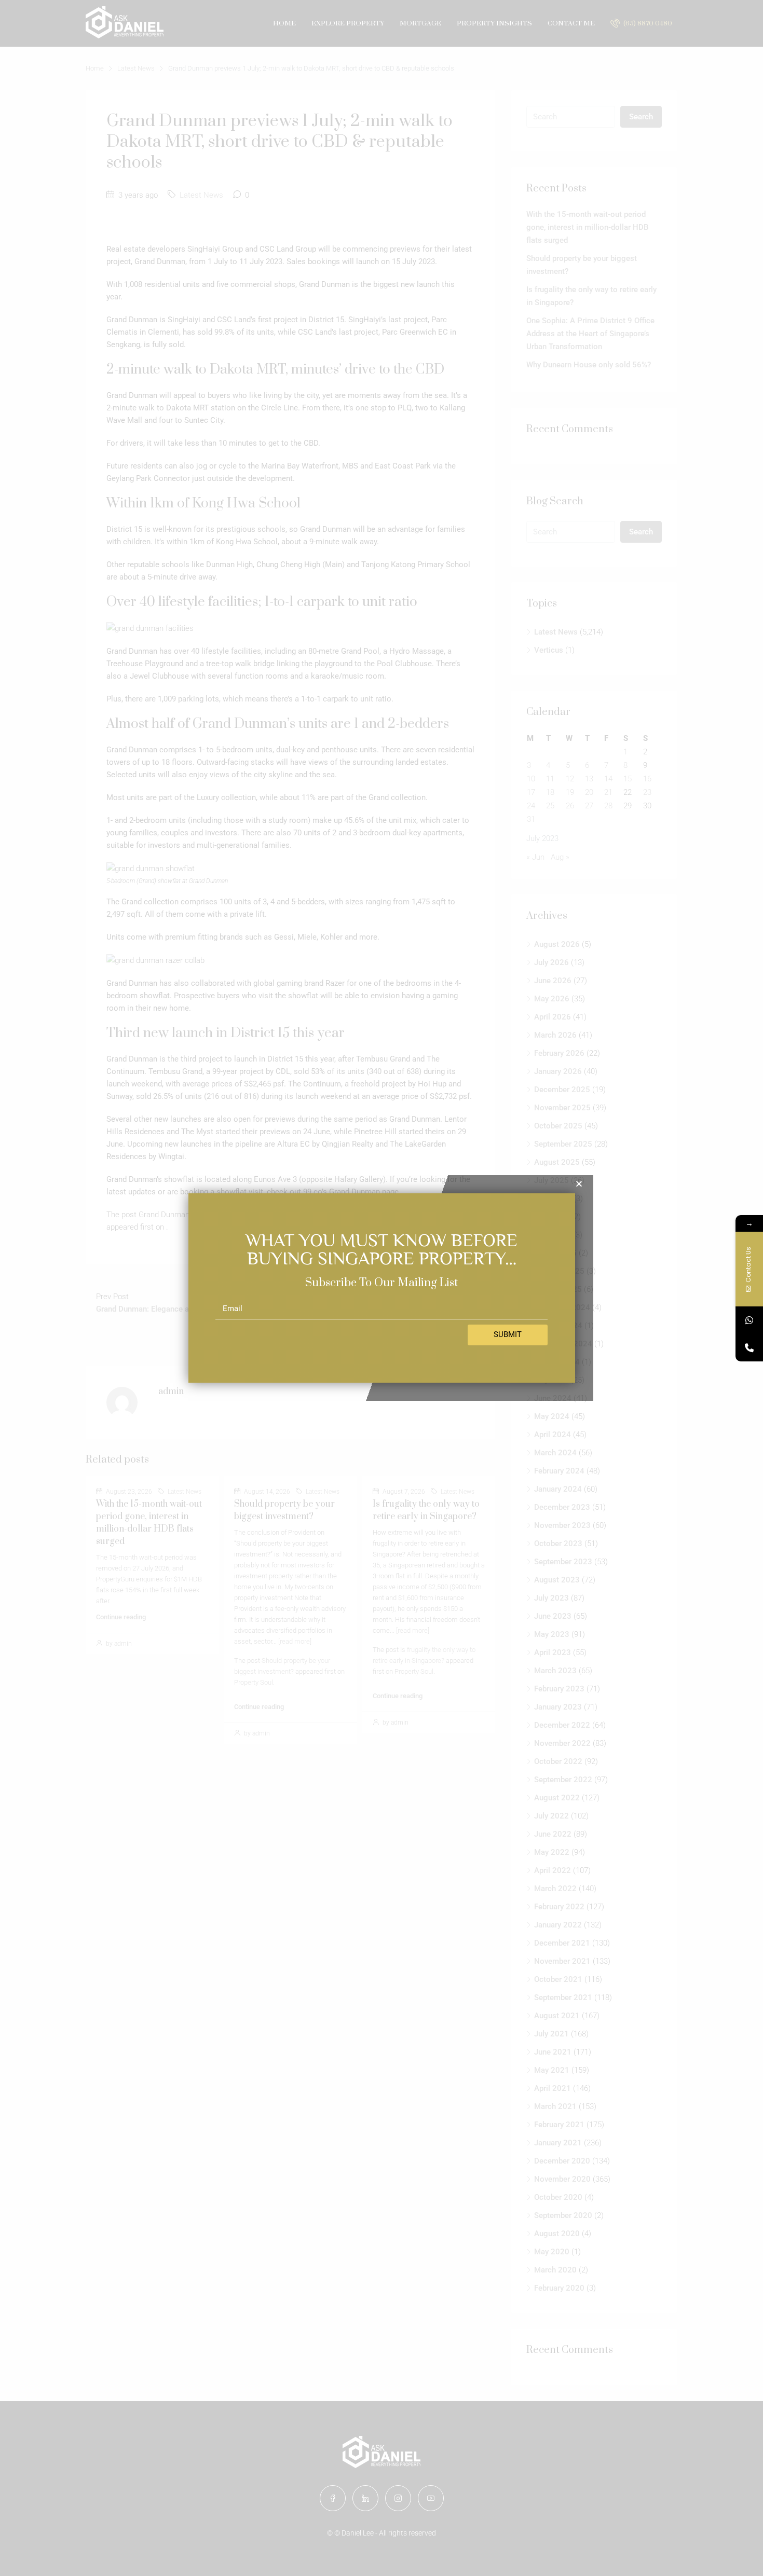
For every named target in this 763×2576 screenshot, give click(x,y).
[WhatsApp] (749, 1320)
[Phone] (749, 1348)
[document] (382, 1288)
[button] (579, 1184)
